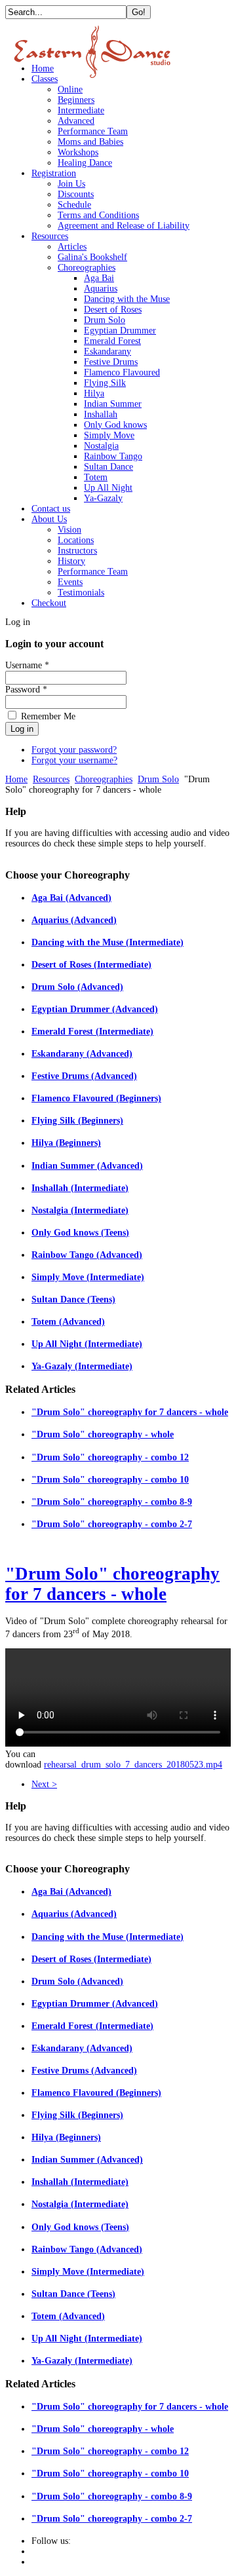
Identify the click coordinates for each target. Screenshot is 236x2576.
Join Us (71, 184)
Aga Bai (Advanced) (71, 898)
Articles (72, 247)
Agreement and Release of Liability (124, 226)
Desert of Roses (113, 310)
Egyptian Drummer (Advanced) (95, 1009)
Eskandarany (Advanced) (82, 1054)
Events (70, 582)
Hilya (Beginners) (66, 1143)
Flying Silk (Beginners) (77, 1121)
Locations (76, 540)
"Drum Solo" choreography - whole (103, 1434)
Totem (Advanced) (68, 1322)
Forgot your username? (74, 760)
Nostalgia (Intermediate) (80, 1210)
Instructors (77, 551)
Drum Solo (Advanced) (77, 987)
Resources (50, 236)
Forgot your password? (74, 750)
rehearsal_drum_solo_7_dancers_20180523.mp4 (133, 1765)
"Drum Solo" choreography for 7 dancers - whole (130, 1412)
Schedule (74, 205)
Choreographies (87, 268)
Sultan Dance (108, 467)
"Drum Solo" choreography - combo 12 (110, 1457)
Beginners (76, 100)
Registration (54, 173)
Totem (96, 477)
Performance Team (93, 131)
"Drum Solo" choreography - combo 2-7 (112, 1524)
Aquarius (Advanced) (74, 920)
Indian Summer (113, 404)
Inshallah (101, 414)
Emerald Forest (112, 341)
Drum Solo (105, 320)
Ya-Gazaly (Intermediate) (82, 1366)
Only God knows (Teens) (80, 1233)
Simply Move (109, 435)
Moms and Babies (90, 142)
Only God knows (115, 425)
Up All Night (108, 488)
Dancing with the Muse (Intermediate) (108, 942)
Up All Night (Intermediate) (87, 1344)
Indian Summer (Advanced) (87, 1166)
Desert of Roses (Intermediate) (91, 965)
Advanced (76, 121)
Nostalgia (101, 446)
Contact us (51, 509)
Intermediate (81, 110)
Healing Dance (85, 163)
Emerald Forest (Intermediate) (92, 1032)
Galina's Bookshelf (92, 257)
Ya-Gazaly (103, 498)
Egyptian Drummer (120, 331)
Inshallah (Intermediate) (80, 1188)
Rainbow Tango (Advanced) (87, 1255)
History (71, 561)
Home (43, 68)
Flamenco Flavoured (122, 372)
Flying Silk (105, 383)
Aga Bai (99, 278)
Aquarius (101, 289)
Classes (45, 79)
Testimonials (81, 593)
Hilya (94, 393)
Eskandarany (108, 351)
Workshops (78, 152)
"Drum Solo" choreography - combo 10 (110, 1480)
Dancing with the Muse (127, 299)
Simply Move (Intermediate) (88, 1277)
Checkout (49, 603)
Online (70, 89)
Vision (69, 530)
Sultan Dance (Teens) (73, 1299)
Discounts (76, 194)
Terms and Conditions (98, 215)
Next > (44, 1784)
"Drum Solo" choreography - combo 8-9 (112, 1502)
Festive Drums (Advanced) (84, 1076)
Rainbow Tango (113, 456)
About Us (49, 519)
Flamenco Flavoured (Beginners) (96, 1098)
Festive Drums (111, 362)
